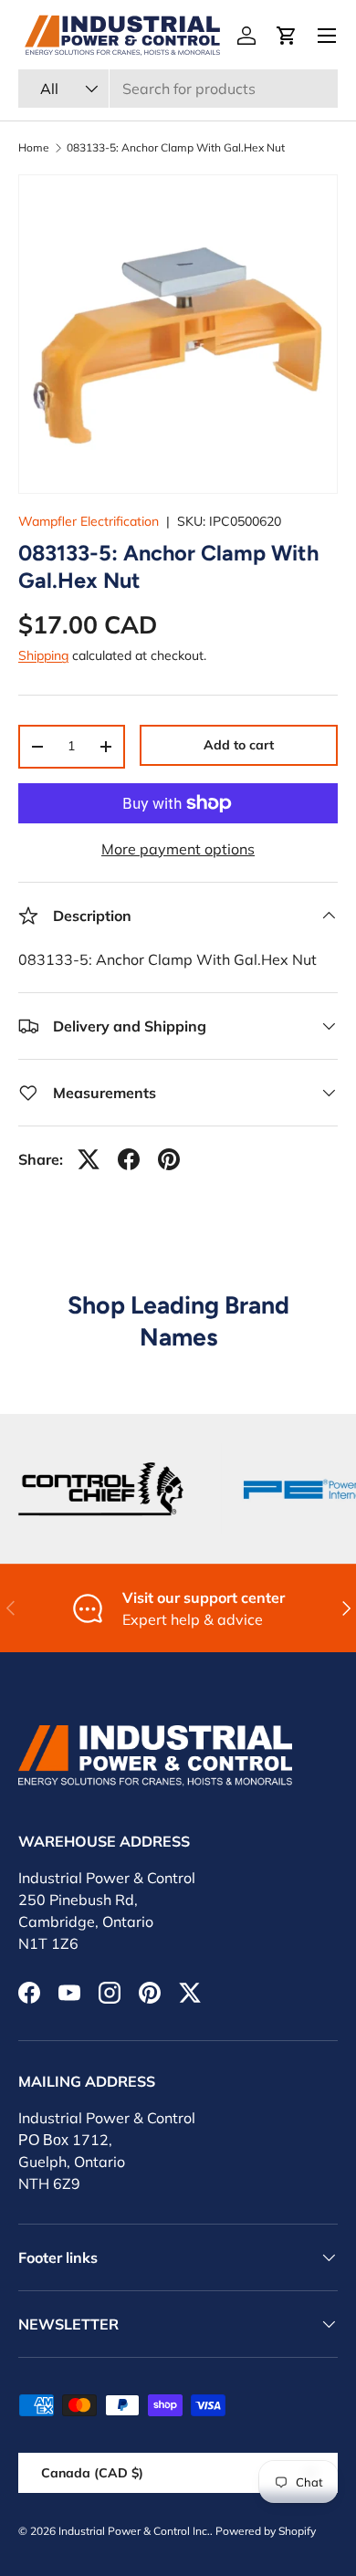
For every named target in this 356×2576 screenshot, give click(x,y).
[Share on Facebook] (129, 1159)
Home (34, 148)
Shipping (43, 655)
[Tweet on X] (89, 1159)
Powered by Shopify (266, 2531)
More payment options (178, 849)
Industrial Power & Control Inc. (134, 2531)
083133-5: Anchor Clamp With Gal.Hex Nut (176, 148)
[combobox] (178, 89)
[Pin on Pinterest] (169, 1159)
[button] (287, 36)
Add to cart (239, 745)
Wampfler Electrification (89, 521)
